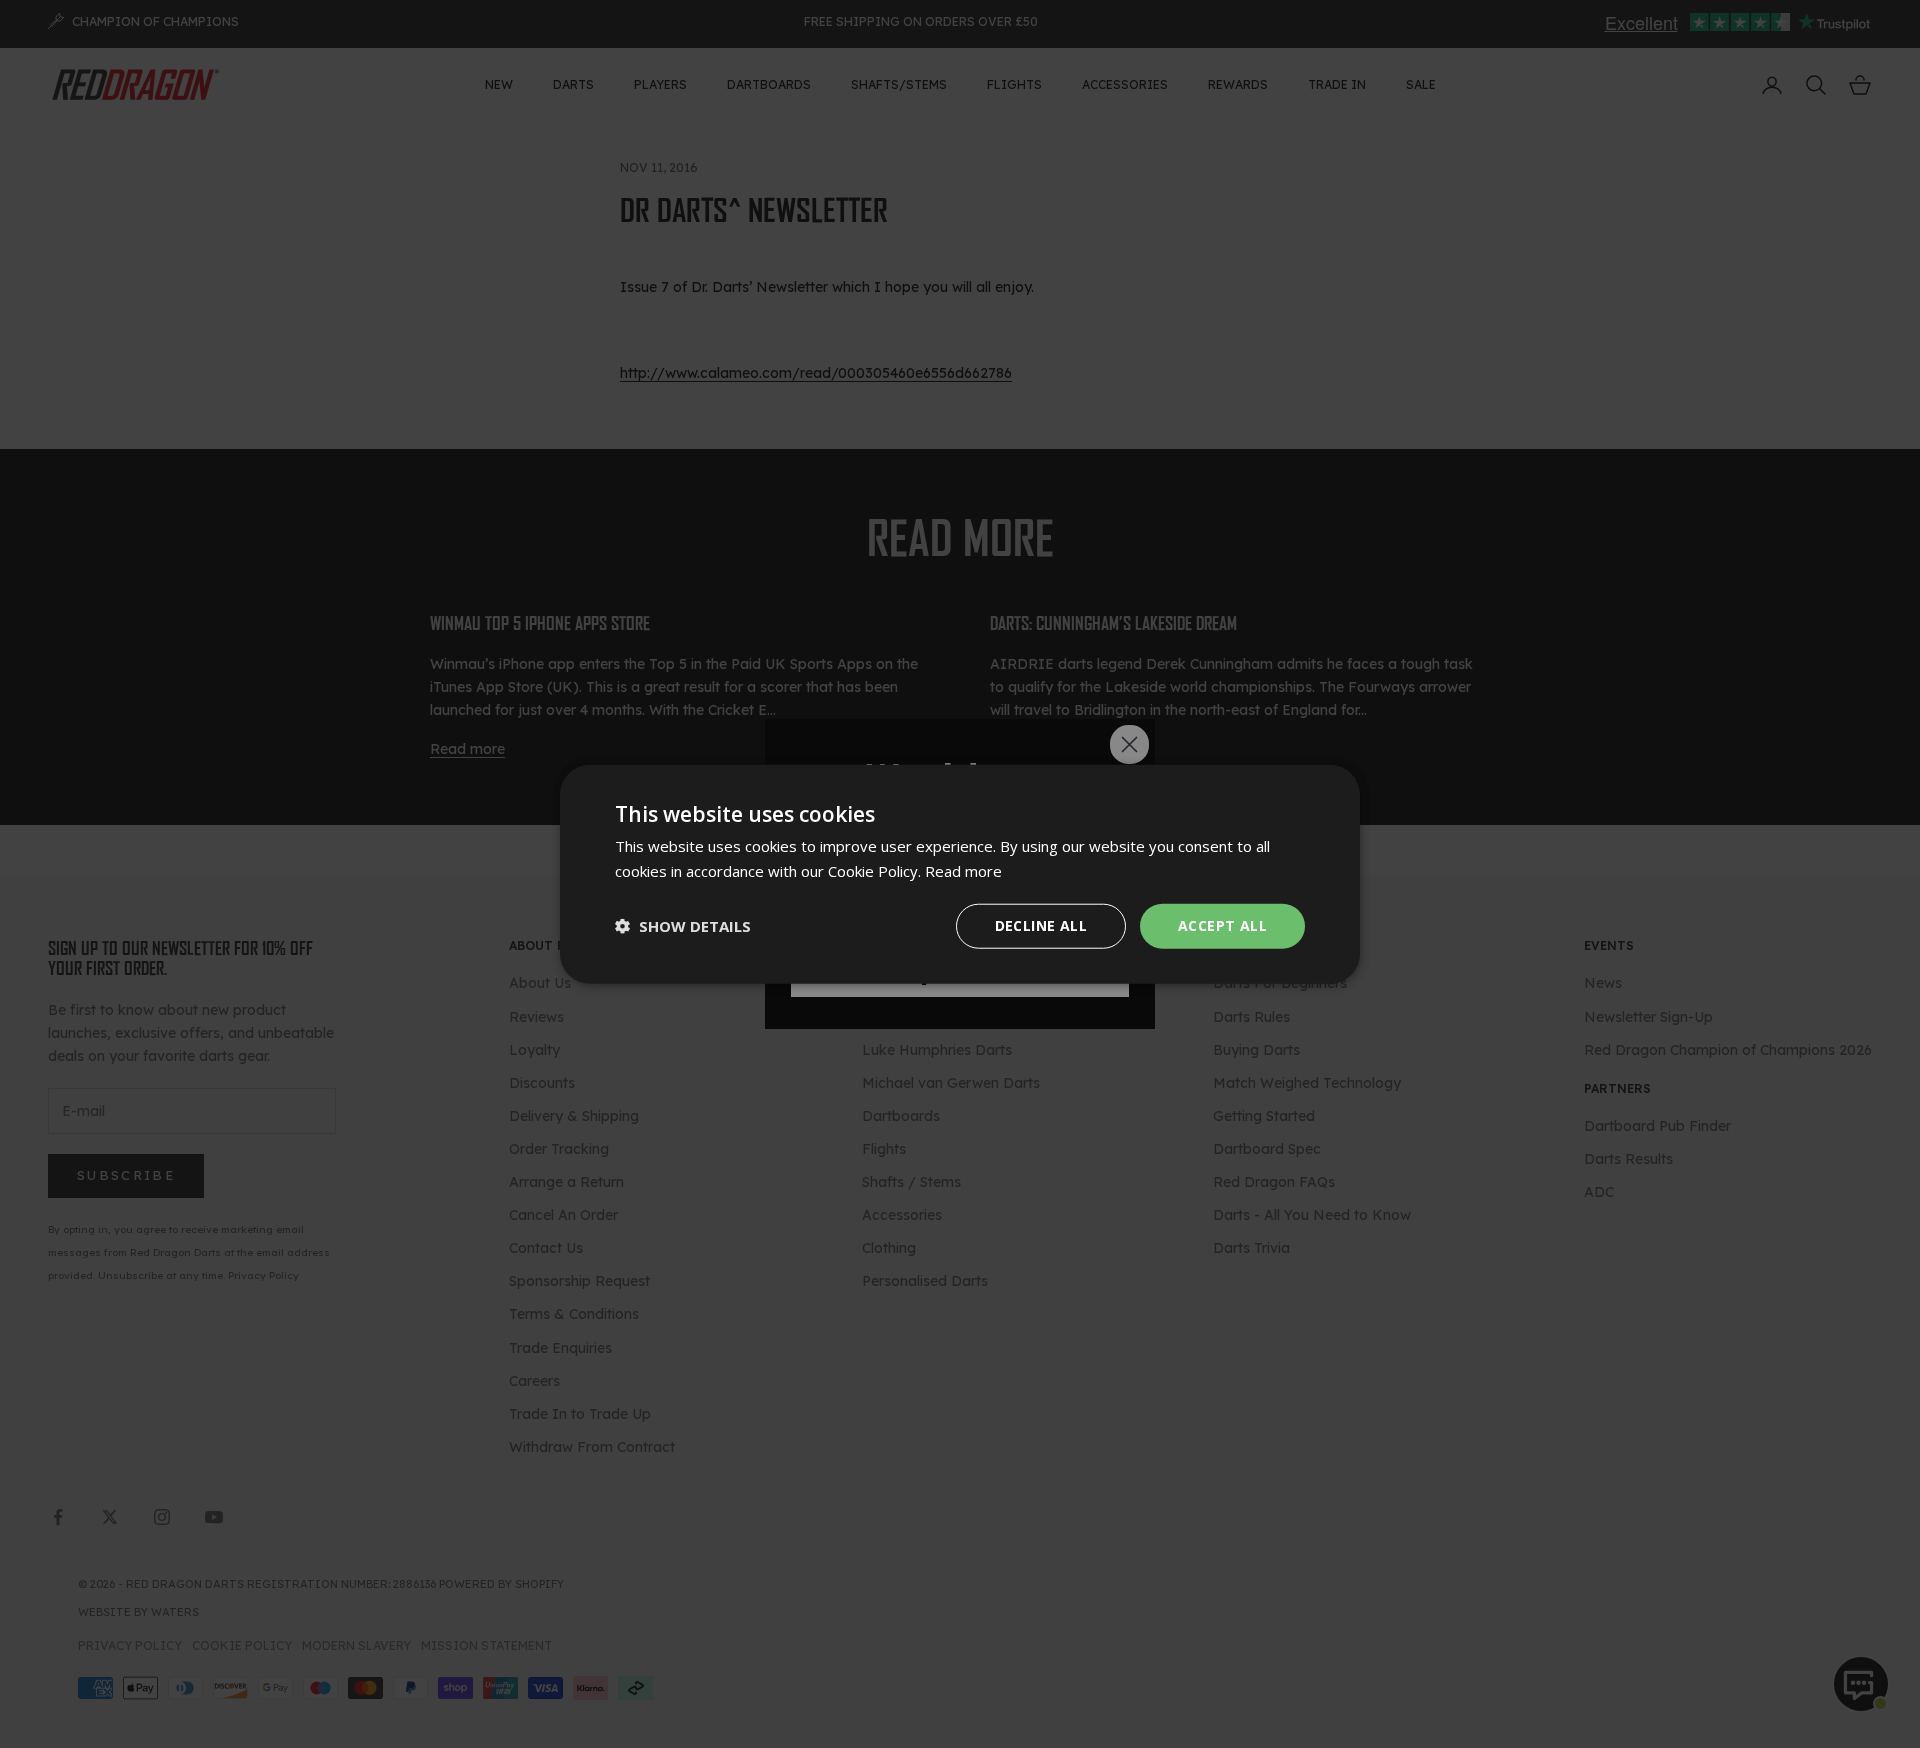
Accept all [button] (1222, 925)
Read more (963, 871)
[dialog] (960, 874)
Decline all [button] (1041, 925)
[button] (683, 926)
